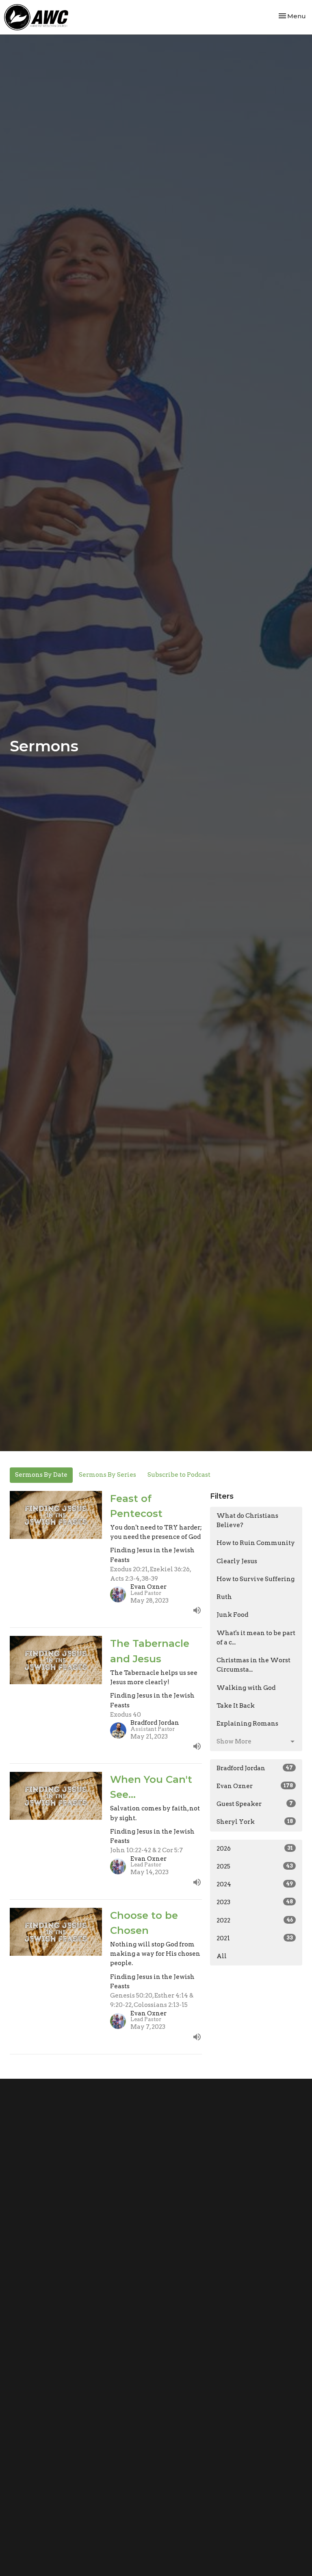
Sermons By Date (41, 1475)
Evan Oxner (255, 1786)
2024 (255, 1884)
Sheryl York (255, 1822)
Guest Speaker (255, 1804)
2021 (255, 1938)
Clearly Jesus (237, 1561)
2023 (255, 1902)
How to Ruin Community (256, 1543)
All (222, 1956)
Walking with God (246, 1688)
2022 (255, 1920)
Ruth (224, 1597)
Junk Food (232, 1615)
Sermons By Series (107, 1475)
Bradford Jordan (255, 1768)
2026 (255, 1849)
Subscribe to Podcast (179, 1475)
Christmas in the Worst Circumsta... (253, 1665)
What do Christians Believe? (247, 1520)
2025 (255, 1866)
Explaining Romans (247, 1724)
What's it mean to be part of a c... (256, 1638)
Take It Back (236, 1706)
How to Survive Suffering (256, 1579)
